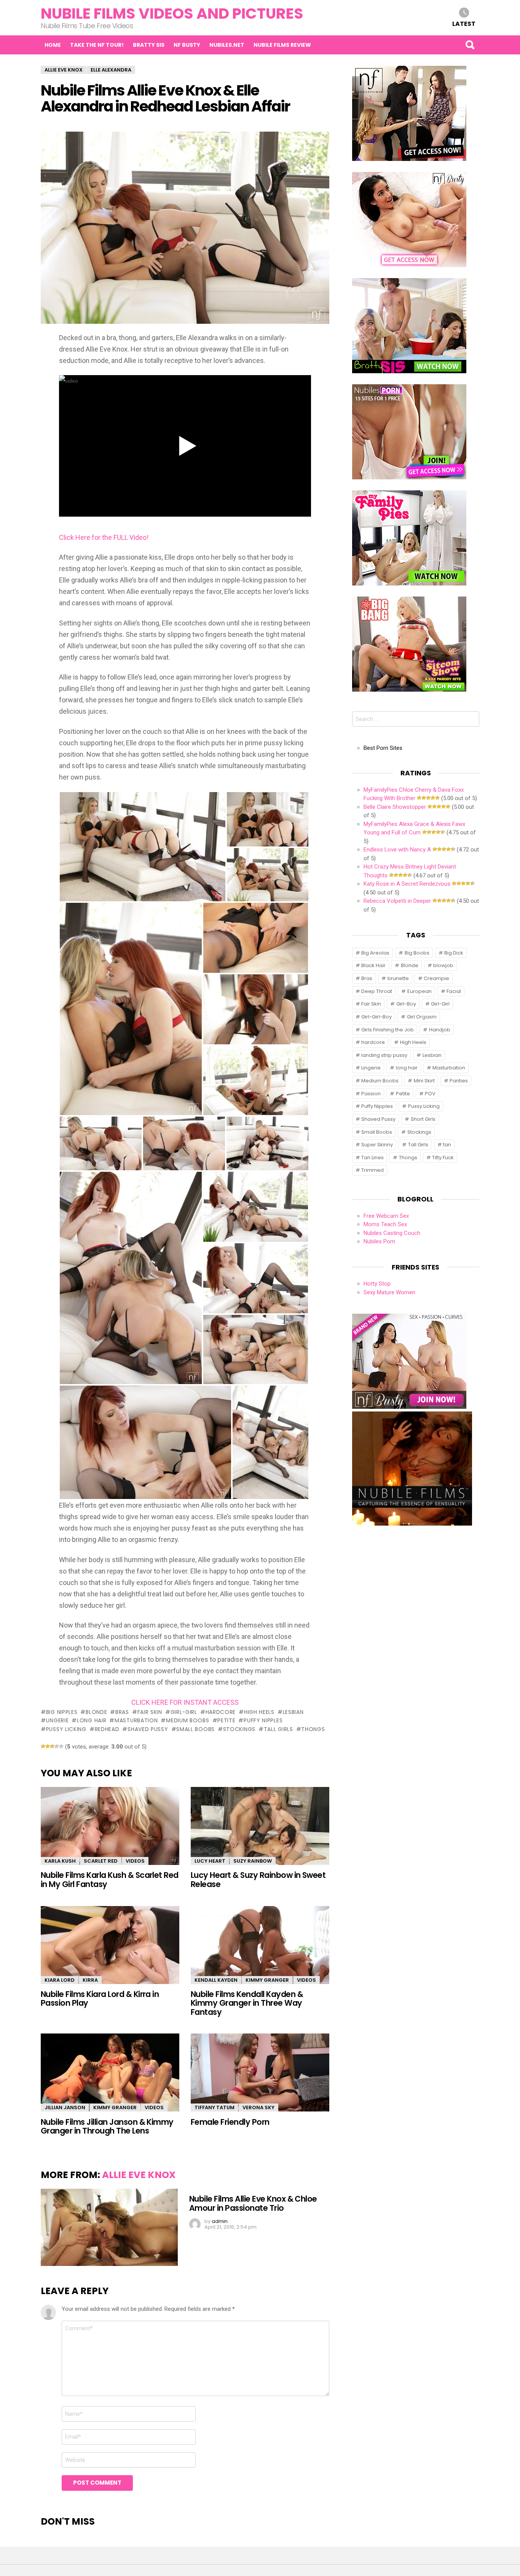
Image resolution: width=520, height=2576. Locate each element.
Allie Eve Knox (139, 2175)
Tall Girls (278, 1729)
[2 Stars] (48, 1746)
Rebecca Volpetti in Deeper (397, 901)
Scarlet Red (101, 1861)
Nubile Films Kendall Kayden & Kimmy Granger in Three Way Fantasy (247, 2003)
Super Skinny (377, 1145)
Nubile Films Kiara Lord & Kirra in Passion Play (100, 1998)
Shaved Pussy (148, 1729)
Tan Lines (372, 1158)
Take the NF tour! (97, 45)
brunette (398, 978)
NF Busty (187, 45)
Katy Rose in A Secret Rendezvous (407, 884)
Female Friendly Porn (230, 2122)
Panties (459, 1081)
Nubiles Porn (379, 1241)
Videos (135, 1861)
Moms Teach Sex (385, 1224)
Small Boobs (195, 1729)
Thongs (313, 1729)
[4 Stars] (57, 1746)
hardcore (221, 1712)
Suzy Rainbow (253, 1861)
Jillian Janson (65, 2107)
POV (430, 1094)
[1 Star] (43, 1746)
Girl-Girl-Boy (376, 1017)
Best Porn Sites (383, 748)
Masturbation (136, 1720)
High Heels (259, 1712)
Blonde (96, 1712)
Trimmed (372, 1170)
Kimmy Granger (267, 1980)
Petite (226, 1720)
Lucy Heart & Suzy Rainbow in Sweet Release (258, 1879)
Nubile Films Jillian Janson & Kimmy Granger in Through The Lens (107, 2126)
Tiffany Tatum (215, 2107)
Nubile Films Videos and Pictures (172, 14)
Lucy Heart (210, 1861)
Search (470, 45)
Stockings (239, 1729)
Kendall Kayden (216, 1980)
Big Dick (454, 953)
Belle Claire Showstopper (395, 807)
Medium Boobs (187, 1720)
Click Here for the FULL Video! (104, 537)
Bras (122, 1712)
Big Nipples (62, 1712)
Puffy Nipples (263, 1720)
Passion (371, 1094)
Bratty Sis (149, 45)
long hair (92, 1720)
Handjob (440, 1030)
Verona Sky (258, 2107)
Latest (464, 23)
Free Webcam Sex (386, 1216)
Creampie (436, 978)
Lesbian (293, 1712)
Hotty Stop (377, 1284)
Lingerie (57, 1720)
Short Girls (423, 1119)
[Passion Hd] (412, 1524)
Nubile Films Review (282, 45)
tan (447, 1145)
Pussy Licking (66, 1729)
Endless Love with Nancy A (397, 850)
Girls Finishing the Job (388, 1030)
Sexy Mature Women (389, 1292)
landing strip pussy (384, 1055)
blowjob (443, 965)
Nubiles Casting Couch (392, 1233)
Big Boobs (417, 953)
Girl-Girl (184, 1712)
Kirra (90, 1980)
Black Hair (373, 965)
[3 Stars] (52, 1746)
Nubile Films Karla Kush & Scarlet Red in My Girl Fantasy (110, 1879)
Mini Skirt (424, 1081)
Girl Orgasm (422, 1017)
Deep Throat (377, 991)
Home (53, 45)
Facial (454, 991)
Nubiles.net (227, 45)
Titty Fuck (443, 1158)
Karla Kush (60, 1861)
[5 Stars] (61, 1746)
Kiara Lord (60, 1980)
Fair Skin (150, 1712)
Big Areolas (375, 953)
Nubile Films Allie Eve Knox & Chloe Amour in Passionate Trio (253, 2203)
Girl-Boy (406, 1004)
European (420, 991)
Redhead (107, 1729)
